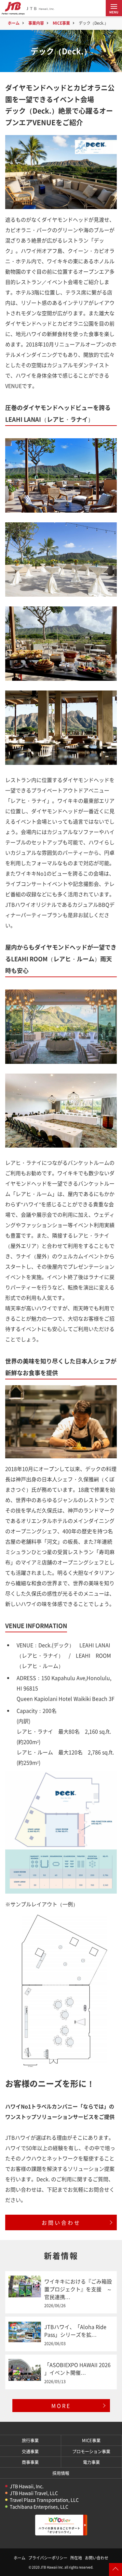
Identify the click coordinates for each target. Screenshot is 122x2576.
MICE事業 (61, 23)
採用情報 (61, 2473)
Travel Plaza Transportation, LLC (44, 2500)
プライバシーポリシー (48, 2558)
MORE (61, 2406)
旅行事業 (30, 2440)
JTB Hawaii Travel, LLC (34, 2493)
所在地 (76, 2558)
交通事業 (30, 2451)
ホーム (14, 23)
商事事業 (30, 2462)
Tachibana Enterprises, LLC (39, 2507)
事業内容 (36, 23)
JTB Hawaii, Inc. (27, 2486)
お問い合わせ (61, 2222)
